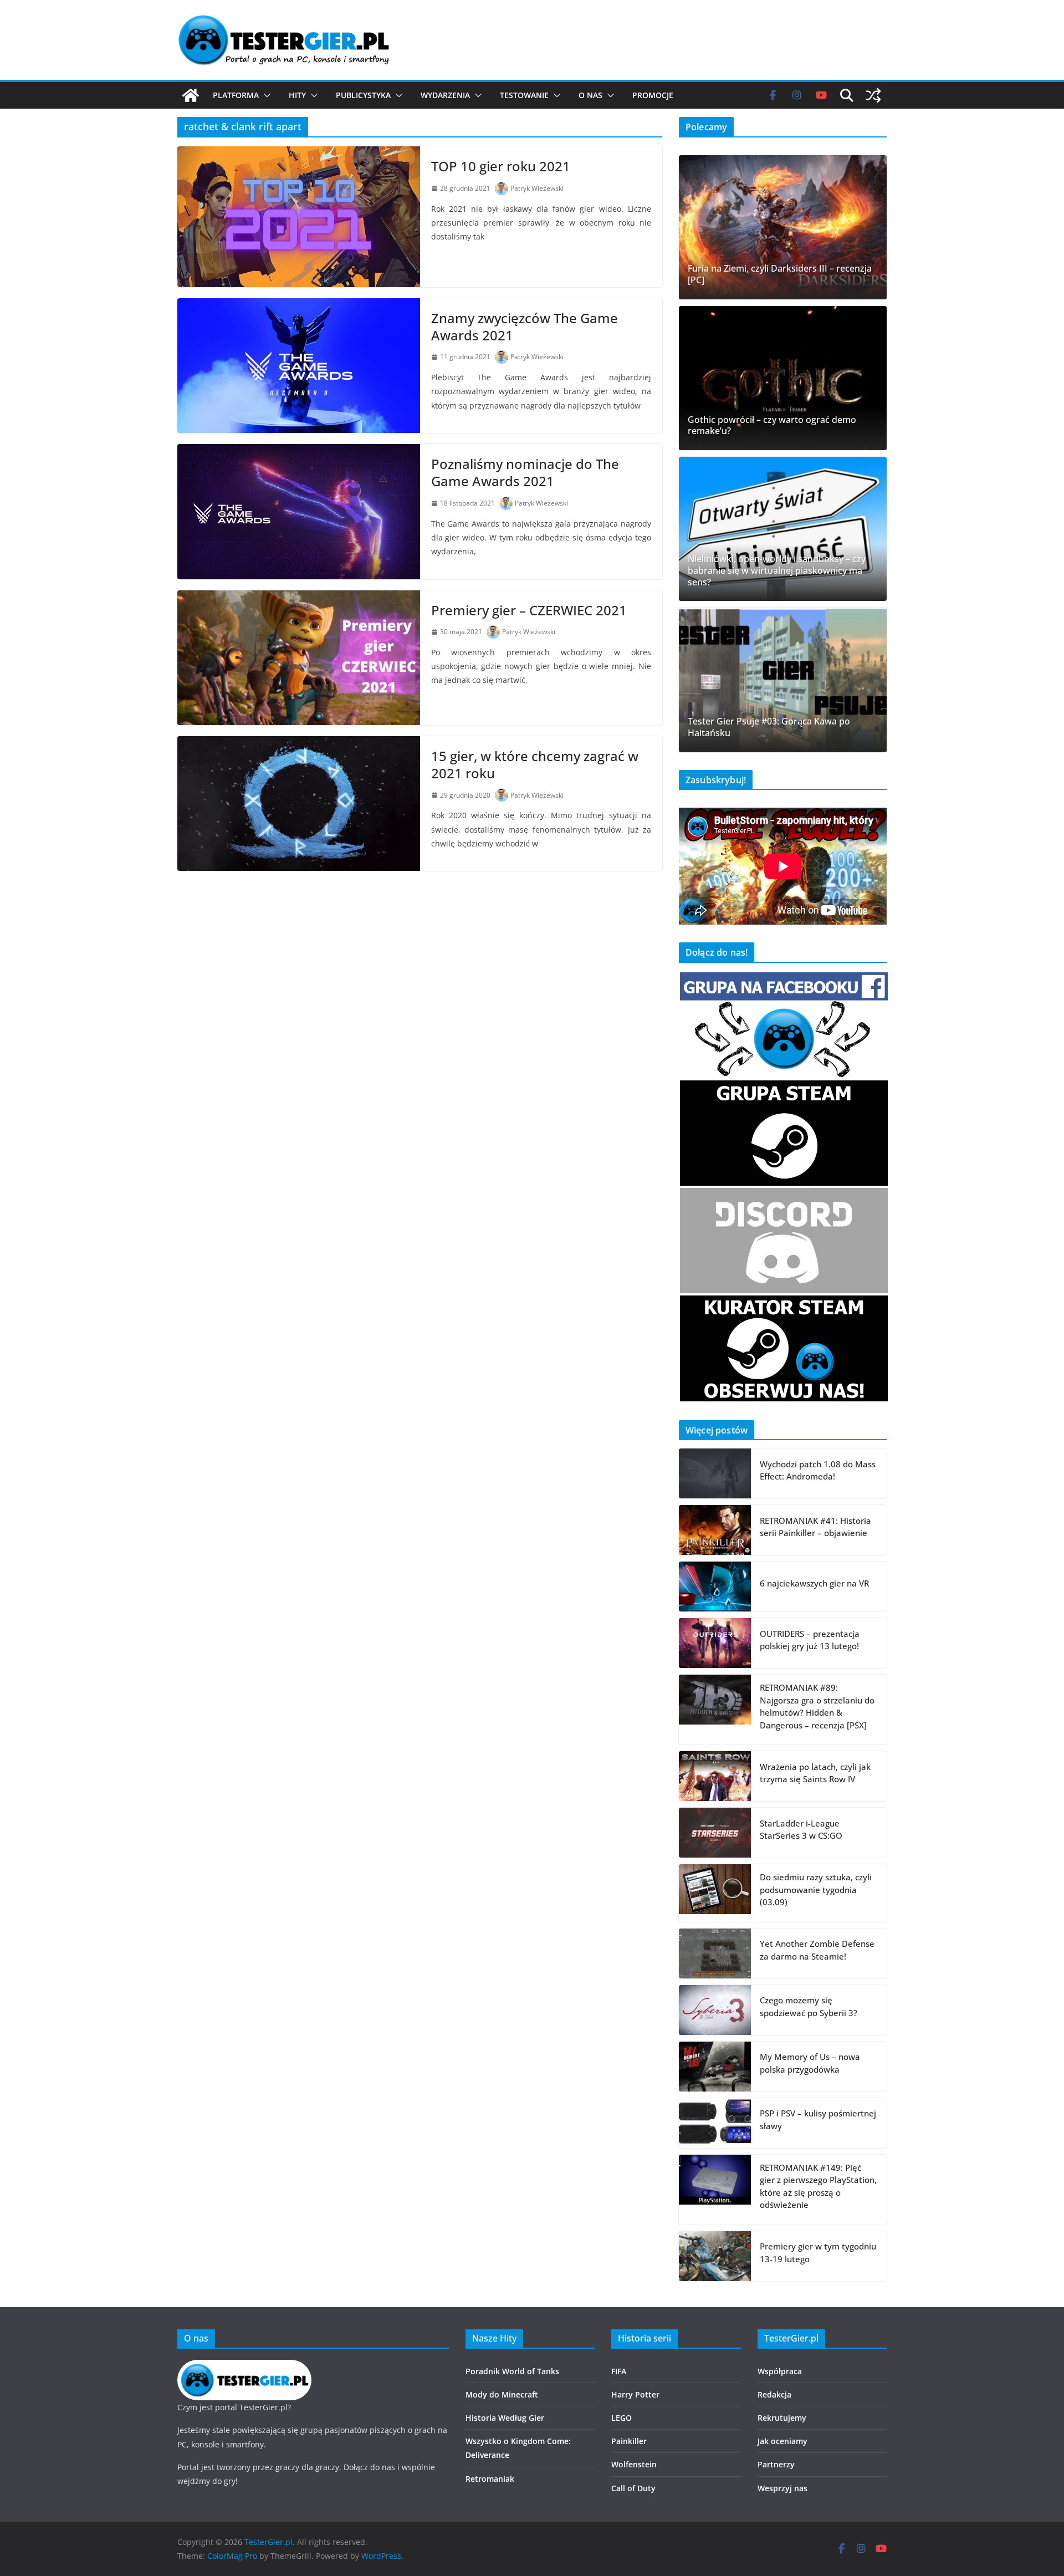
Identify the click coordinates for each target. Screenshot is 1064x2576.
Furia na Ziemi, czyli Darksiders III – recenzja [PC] (780, 274)
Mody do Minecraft (502, 2394)
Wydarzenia (445, 95)
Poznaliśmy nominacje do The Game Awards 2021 (525, 472)
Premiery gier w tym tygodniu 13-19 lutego (818, 2253)
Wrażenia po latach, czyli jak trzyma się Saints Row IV (815, 1773)
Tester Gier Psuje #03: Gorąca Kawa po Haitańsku (769, 727)
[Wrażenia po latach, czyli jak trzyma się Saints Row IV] (715, 1776)
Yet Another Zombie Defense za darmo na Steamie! (817, 1950)
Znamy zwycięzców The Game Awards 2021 (525, 327)
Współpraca (780, 2371)
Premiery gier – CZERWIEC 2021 (529, 610)
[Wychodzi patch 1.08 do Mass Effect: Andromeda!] (715, 1473)
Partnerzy (776, 2464)
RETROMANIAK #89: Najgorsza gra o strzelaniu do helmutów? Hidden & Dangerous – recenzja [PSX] (817, 1706)
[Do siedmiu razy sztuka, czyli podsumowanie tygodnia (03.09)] (715, 1893)
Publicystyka (363, 95)
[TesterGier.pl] (191, 95)
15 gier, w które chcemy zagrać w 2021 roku (535, 764)
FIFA (619, 2371)
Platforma (236, 95)
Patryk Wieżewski (537, 188)
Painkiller (629, 2441)
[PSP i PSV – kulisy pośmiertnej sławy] (715, 2123)
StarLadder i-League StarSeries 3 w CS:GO (801, 1830)
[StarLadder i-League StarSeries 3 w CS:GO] (715, 1833)
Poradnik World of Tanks (512, 2371)
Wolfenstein (634, 2464)
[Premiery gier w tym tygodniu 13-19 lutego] (715, 2256)
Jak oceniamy (782, 2441)
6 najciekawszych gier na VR (814, 1583)
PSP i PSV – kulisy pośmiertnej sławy (818, 2120)
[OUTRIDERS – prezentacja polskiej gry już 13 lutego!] (715, 1643)
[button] (265, 95)
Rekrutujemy (782, 2418)
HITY (297, 95)
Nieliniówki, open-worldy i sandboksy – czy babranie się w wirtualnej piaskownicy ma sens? (777, 570)
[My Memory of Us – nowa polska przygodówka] (715, 2067)
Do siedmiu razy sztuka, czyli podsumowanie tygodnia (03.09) (816, 1889)
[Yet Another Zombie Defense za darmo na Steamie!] (715, 1953)
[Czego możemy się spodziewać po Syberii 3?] (715, 2010)
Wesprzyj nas (782, 2488)
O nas (590, 95)
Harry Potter (635, 2394)
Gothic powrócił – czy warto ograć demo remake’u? (772, 426)
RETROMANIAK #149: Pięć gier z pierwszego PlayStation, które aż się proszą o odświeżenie (818, 2186)
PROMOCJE (653, 95)
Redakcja (774, 2394)
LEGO (621, 2418)
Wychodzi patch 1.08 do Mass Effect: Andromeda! (818, 1470)
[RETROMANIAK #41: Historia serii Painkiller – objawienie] (715, 1530)
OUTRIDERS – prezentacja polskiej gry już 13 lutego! (810, 1640)
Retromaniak (490, 2479)
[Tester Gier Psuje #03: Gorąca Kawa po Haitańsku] (783, 680)
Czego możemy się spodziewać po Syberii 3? (809, 2006)
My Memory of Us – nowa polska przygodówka (810, 2063)
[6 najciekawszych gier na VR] (715, 1587)
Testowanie (524, 95)
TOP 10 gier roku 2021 (501, 166)
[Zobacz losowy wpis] (873, 95)
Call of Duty (633, 2488)
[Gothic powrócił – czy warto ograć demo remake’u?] (783, 378)
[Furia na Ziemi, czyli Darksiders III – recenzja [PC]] (783, 227)
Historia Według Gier (505, 2418)
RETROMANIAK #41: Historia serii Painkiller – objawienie (815, 1527)
